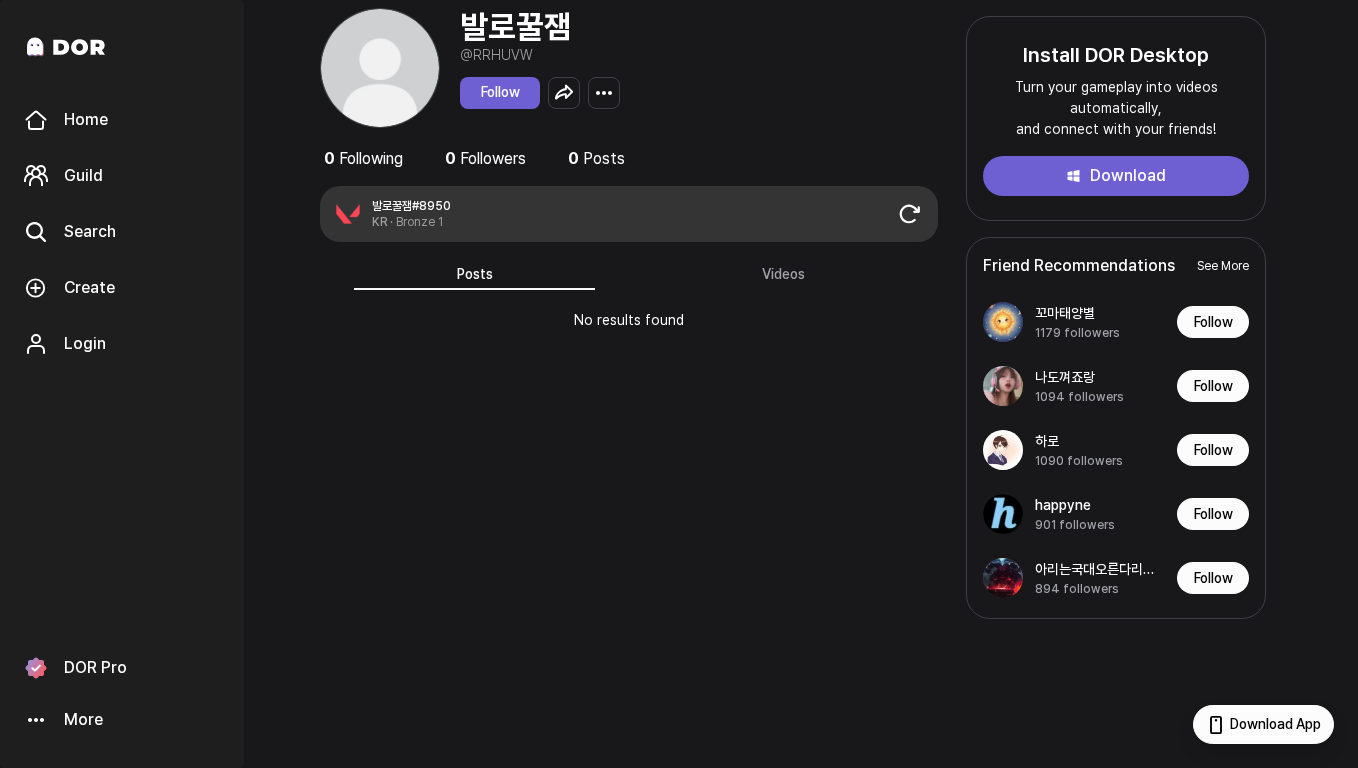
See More (1223, 266)
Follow (500, 92)
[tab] (474, 274)
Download (1128, 175)
